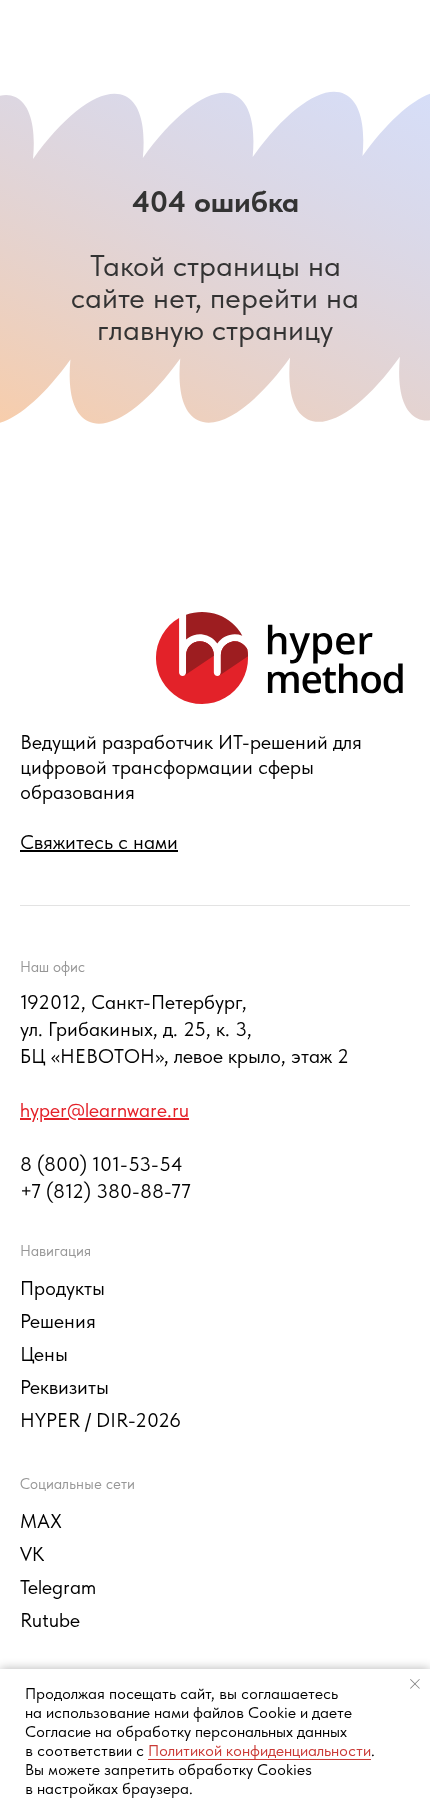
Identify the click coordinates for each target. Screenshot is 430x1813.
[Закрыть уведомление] (415, 1684)
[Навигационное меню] (396, 40)
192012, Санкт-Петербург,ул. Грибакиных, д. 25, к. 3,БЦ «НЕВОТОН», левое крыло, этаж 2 (184, 1029)
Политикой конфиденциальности (259, 1750)
